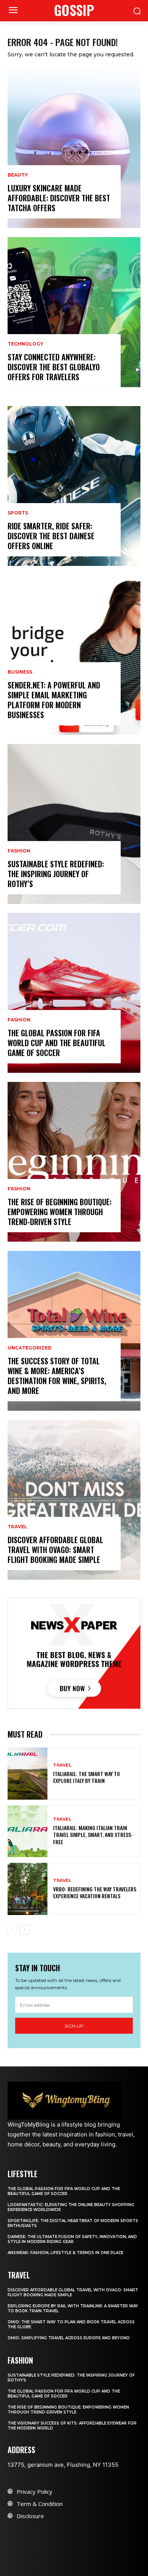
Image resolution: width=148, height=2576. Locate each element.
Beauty (18, 175)
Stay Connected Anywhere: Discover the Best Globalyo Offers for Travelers (54, 367)
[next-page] (24, 1929)
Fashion (19, 851)
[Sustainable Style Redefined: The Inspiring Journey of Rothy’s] (74, 824)
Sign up (74, 2026)
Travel (17, 1527)
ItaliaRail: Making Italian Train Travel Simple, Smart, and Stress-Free (93, 1834)
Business (20, 672)
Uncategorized (30, 1348)
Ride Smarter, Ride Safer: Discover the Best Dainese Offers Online (51, 536)
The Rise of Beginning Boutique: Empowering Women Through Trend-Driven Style (60, 1212)
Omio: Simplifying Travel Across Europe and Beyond (69, 2338)
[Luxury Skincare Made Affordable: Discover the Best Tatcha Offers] (74, 148)
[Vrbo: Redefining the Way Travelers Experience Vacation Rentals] (28, 1889)
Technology (25, 344)
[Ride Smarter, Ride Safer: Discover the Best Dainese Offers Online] (74, 486)
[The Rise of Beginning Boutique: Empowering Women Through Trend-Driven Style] (74, 1162)
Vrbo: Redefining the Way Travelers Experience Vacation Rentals (95, 1892)
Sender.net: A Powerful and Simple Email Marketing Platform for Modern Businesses (54, 700)
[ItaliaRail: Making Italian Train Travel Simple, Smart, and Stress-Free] (28, 1831)
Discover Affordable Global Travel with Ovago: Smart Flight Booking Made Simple (55, 1550)
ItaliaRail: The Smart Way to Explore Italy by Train (87, 1777)
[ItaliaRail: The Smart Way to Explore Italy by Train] (28, 1774)
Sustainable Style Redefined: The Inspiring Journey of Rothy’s (56, 874)
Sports (18, 513)
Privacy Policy (35, 2492)
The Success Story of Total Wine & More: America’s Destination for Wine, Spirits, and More (57, 1376)
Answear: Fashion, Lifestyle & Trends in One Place (65, 2253)
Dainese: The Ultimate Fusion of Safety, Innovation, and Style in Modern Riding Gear (72, 2239)
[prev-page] (12, 1929)
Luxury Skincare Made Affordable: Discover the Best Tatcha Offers (59, 198)
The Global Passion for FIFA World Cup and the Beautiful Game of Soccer (57, 1043)
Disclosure (30, 2516)
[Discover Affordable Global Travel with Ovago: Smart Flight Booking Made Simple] (74, 1500)
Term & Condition (40, 2504)
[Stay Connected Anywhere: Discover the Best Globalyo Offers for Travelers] (74, 317)
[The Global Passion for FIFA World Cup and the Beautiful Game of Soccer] (74, 993)
